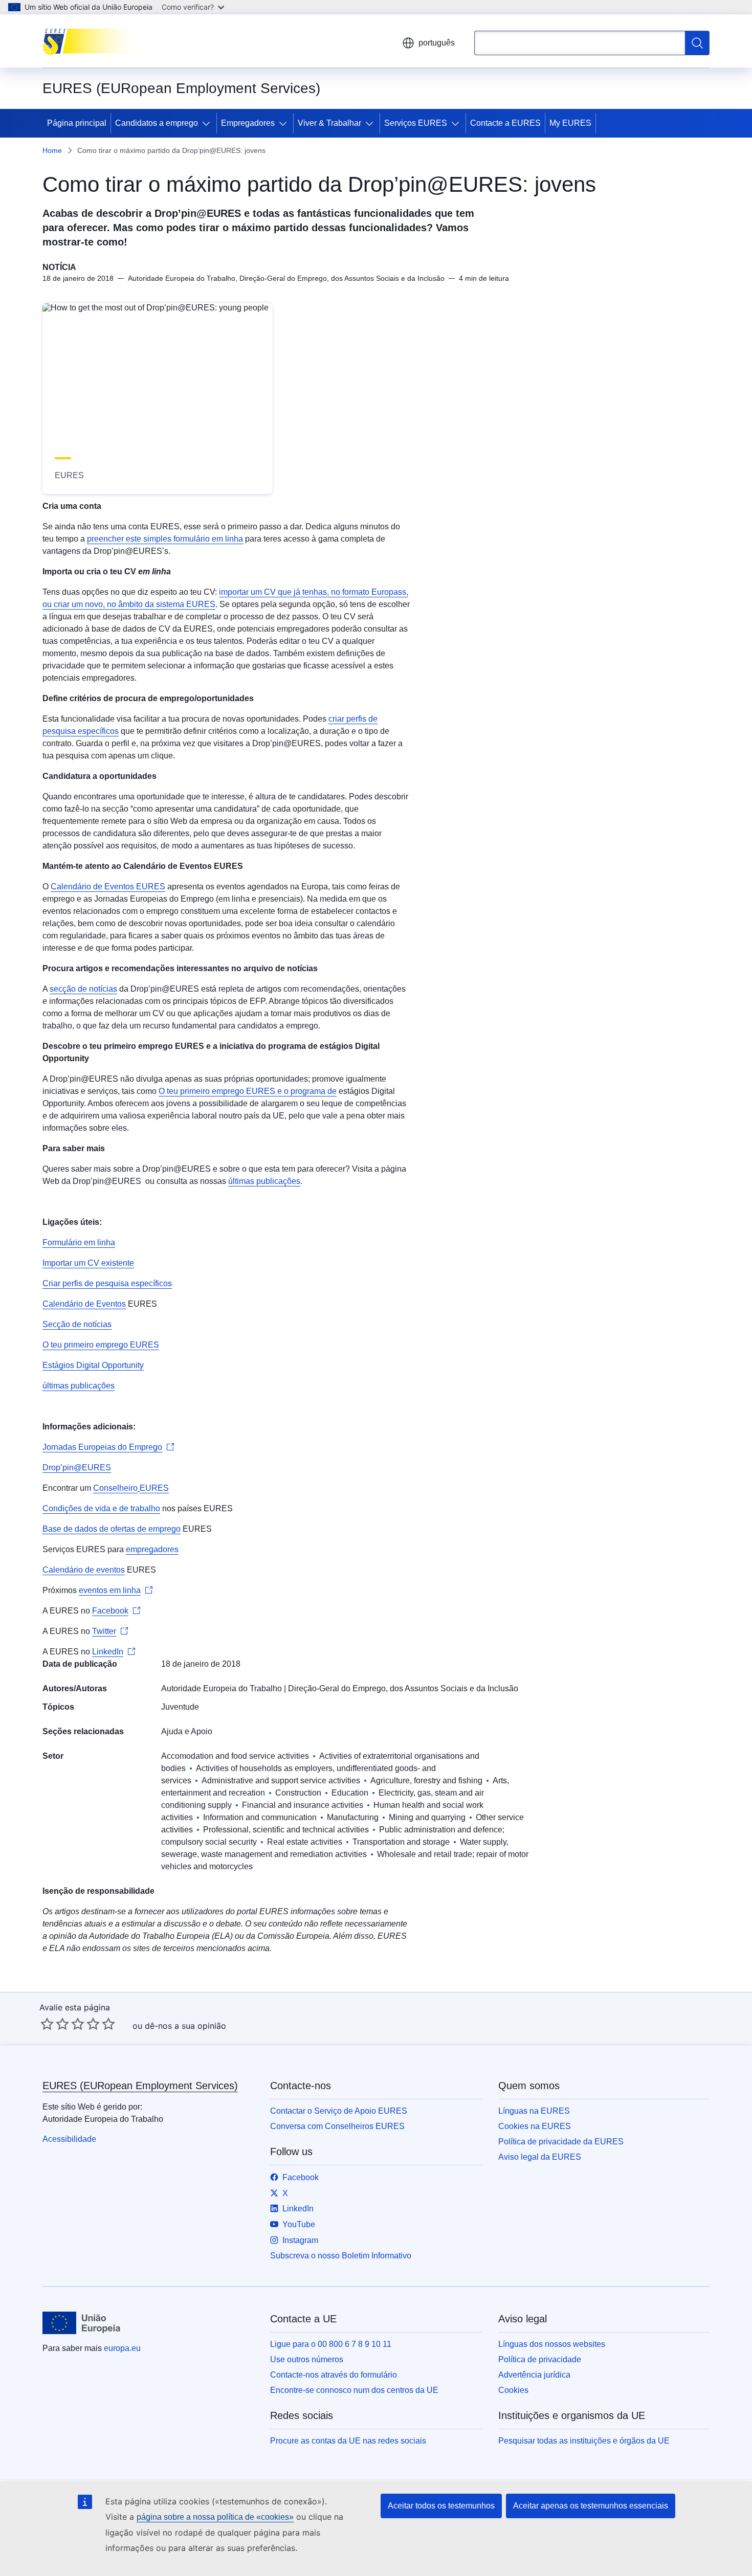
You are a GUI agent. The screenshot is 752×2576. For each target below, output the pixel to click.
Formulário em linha (79, 1242)
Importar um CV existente (88, 1263)
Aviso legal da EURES (540, 2157)
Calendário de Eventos (84, 1304)
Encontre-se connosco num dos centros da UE (354, 2390)
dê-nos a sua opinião (185, 2026)
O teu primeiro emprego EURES (217, 1091)
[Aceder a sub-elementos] (208, 123)
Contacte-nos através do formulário (334, 2375)
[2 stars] (55, 2024)
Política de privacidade (540, 2359)
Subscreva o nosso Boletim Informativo (341, 2256)
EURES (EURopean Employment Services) (140, 2086)
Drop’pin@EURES (77, 1468)
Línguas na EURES (534, 2111)
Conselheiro (115, 1488)
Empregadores (248, 123)
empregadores (152, 1549)
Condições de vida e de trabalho (101, 1508)
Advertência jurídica (534, 2375)
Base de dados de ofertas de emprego (112, 1529)
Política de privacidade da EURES (561, 2142)
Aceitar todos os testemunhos (441, 2506)
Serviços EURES (416, 123)
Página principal (77, 123)
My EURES (570, 123)
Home (52, 150)
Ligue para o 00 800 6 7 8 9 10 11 (331, 2344)
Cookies (513, 2390)
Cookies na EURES (535, 2126)
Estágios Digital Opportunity (93, 1365)
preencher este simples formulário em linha (165, 539)
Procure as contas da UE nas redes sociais (348, 2441)
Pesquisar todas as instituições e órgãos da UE (584, 2441)
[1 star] (47, 2024)
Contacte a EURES (505, 123)
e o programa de (306, 1091)
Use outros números (307, 2359)
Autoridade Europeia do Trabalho (222, 1688)
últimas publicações (264, 1181)
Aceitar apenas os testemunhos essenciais (591, 2506)
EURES (154, 1488)
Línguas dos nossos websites (552, 2344)
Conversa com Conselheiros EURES (337, 2126)
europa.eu (122, 2348)
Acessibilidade (69, 2139)
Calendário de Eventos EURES (108, 887)
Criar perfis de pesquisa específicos (107, 1283)
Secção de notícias (77, 1324)
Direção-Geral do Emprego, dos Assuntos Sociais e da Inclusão (403, 1688)
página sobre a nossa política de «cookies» (215, 2517)
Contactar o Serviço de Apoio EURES (339, 2111)
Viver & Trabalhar (329, 123)
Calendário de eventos (84, 1570)
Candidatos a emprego (157, 123)
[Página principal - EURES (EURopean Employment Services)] (94, 41)
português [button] (437, 43)
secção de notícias (83, 989)
